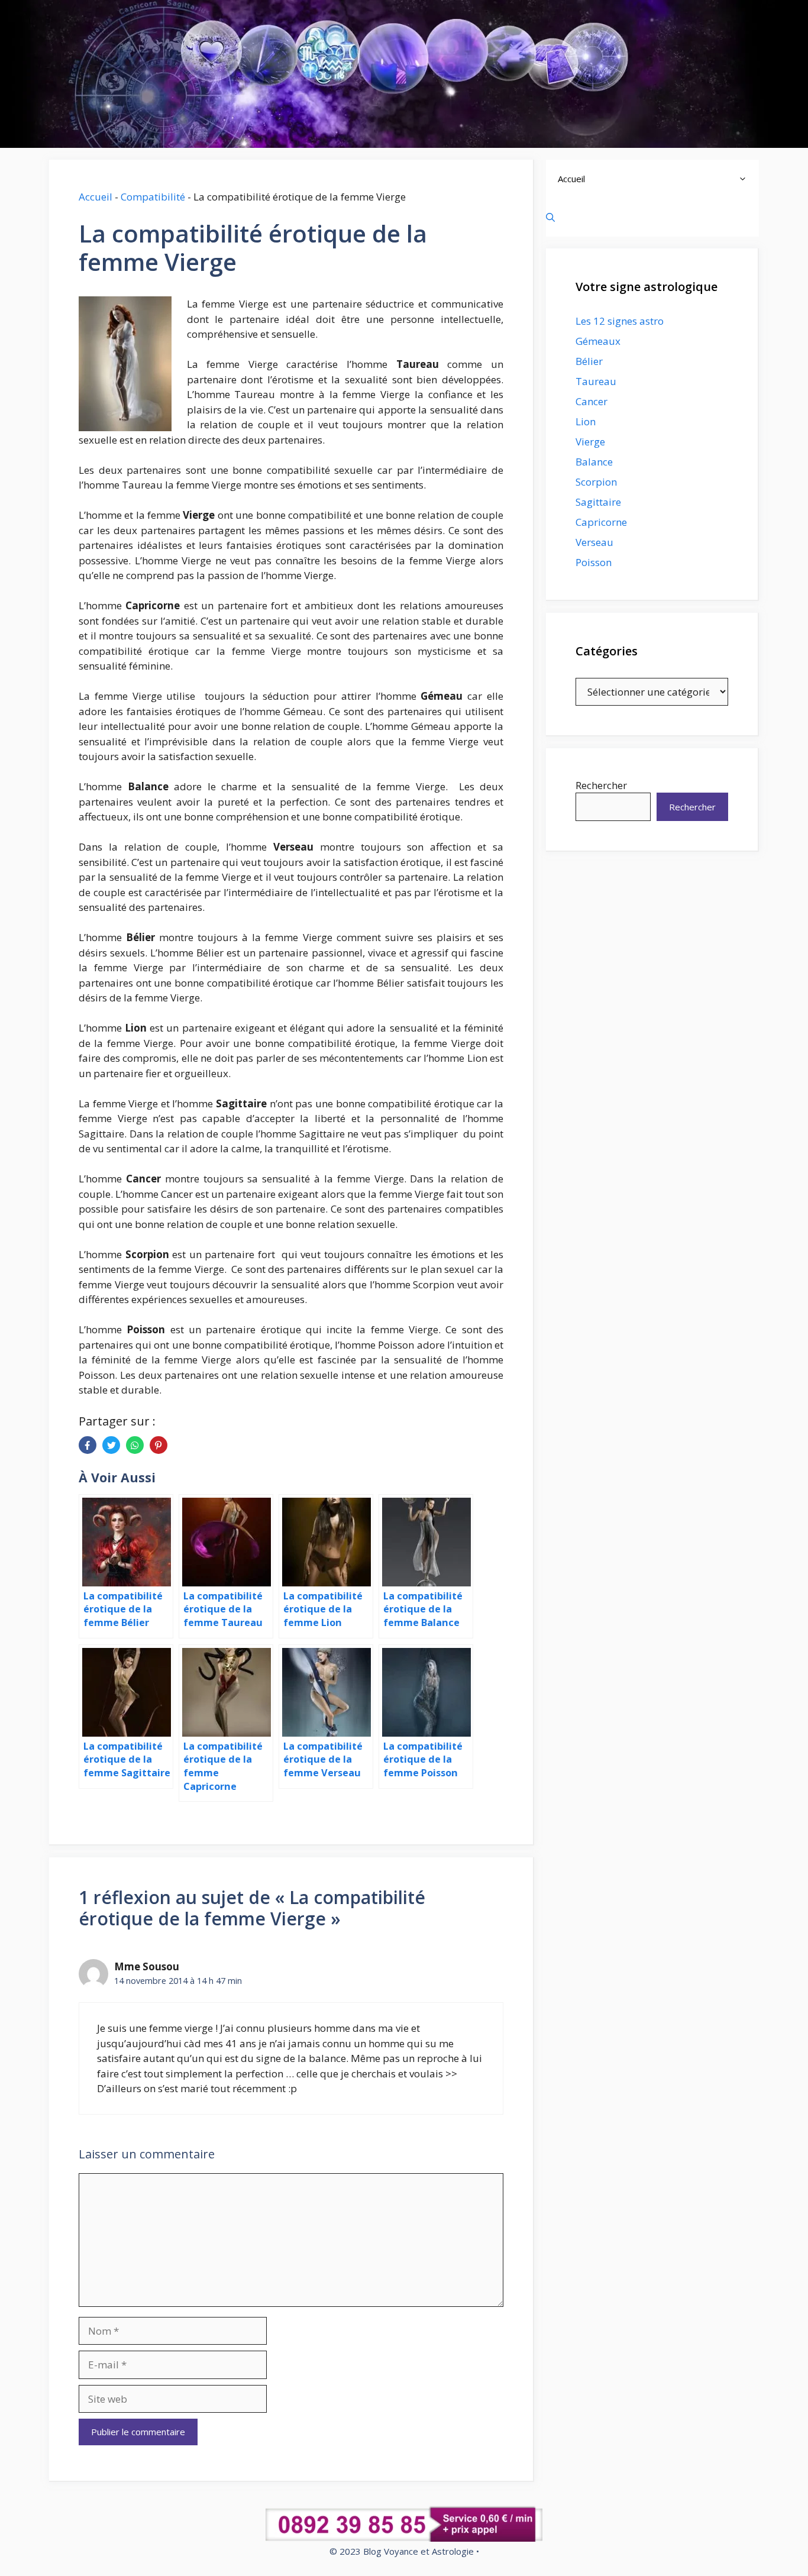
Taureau (596, 381)
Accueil (96, 197)
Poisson (594, 562)
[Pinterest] (159, 1445)
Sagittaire (598, 502)
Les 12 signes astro (620, 321)
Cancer (592, 401)
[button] (746, 179)
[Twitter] (111, 1445)
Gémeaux (598, 341)
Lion (586, 421)
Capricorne (601, 522)
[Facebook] (88, 1445)
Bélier (589, 361)
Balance (594, 462)
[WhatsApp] (135, 1445)
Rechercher (601, 785)
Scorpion (596, 482)
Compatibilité (153, 197)
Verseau (594, 542)
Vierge (590, 442)
